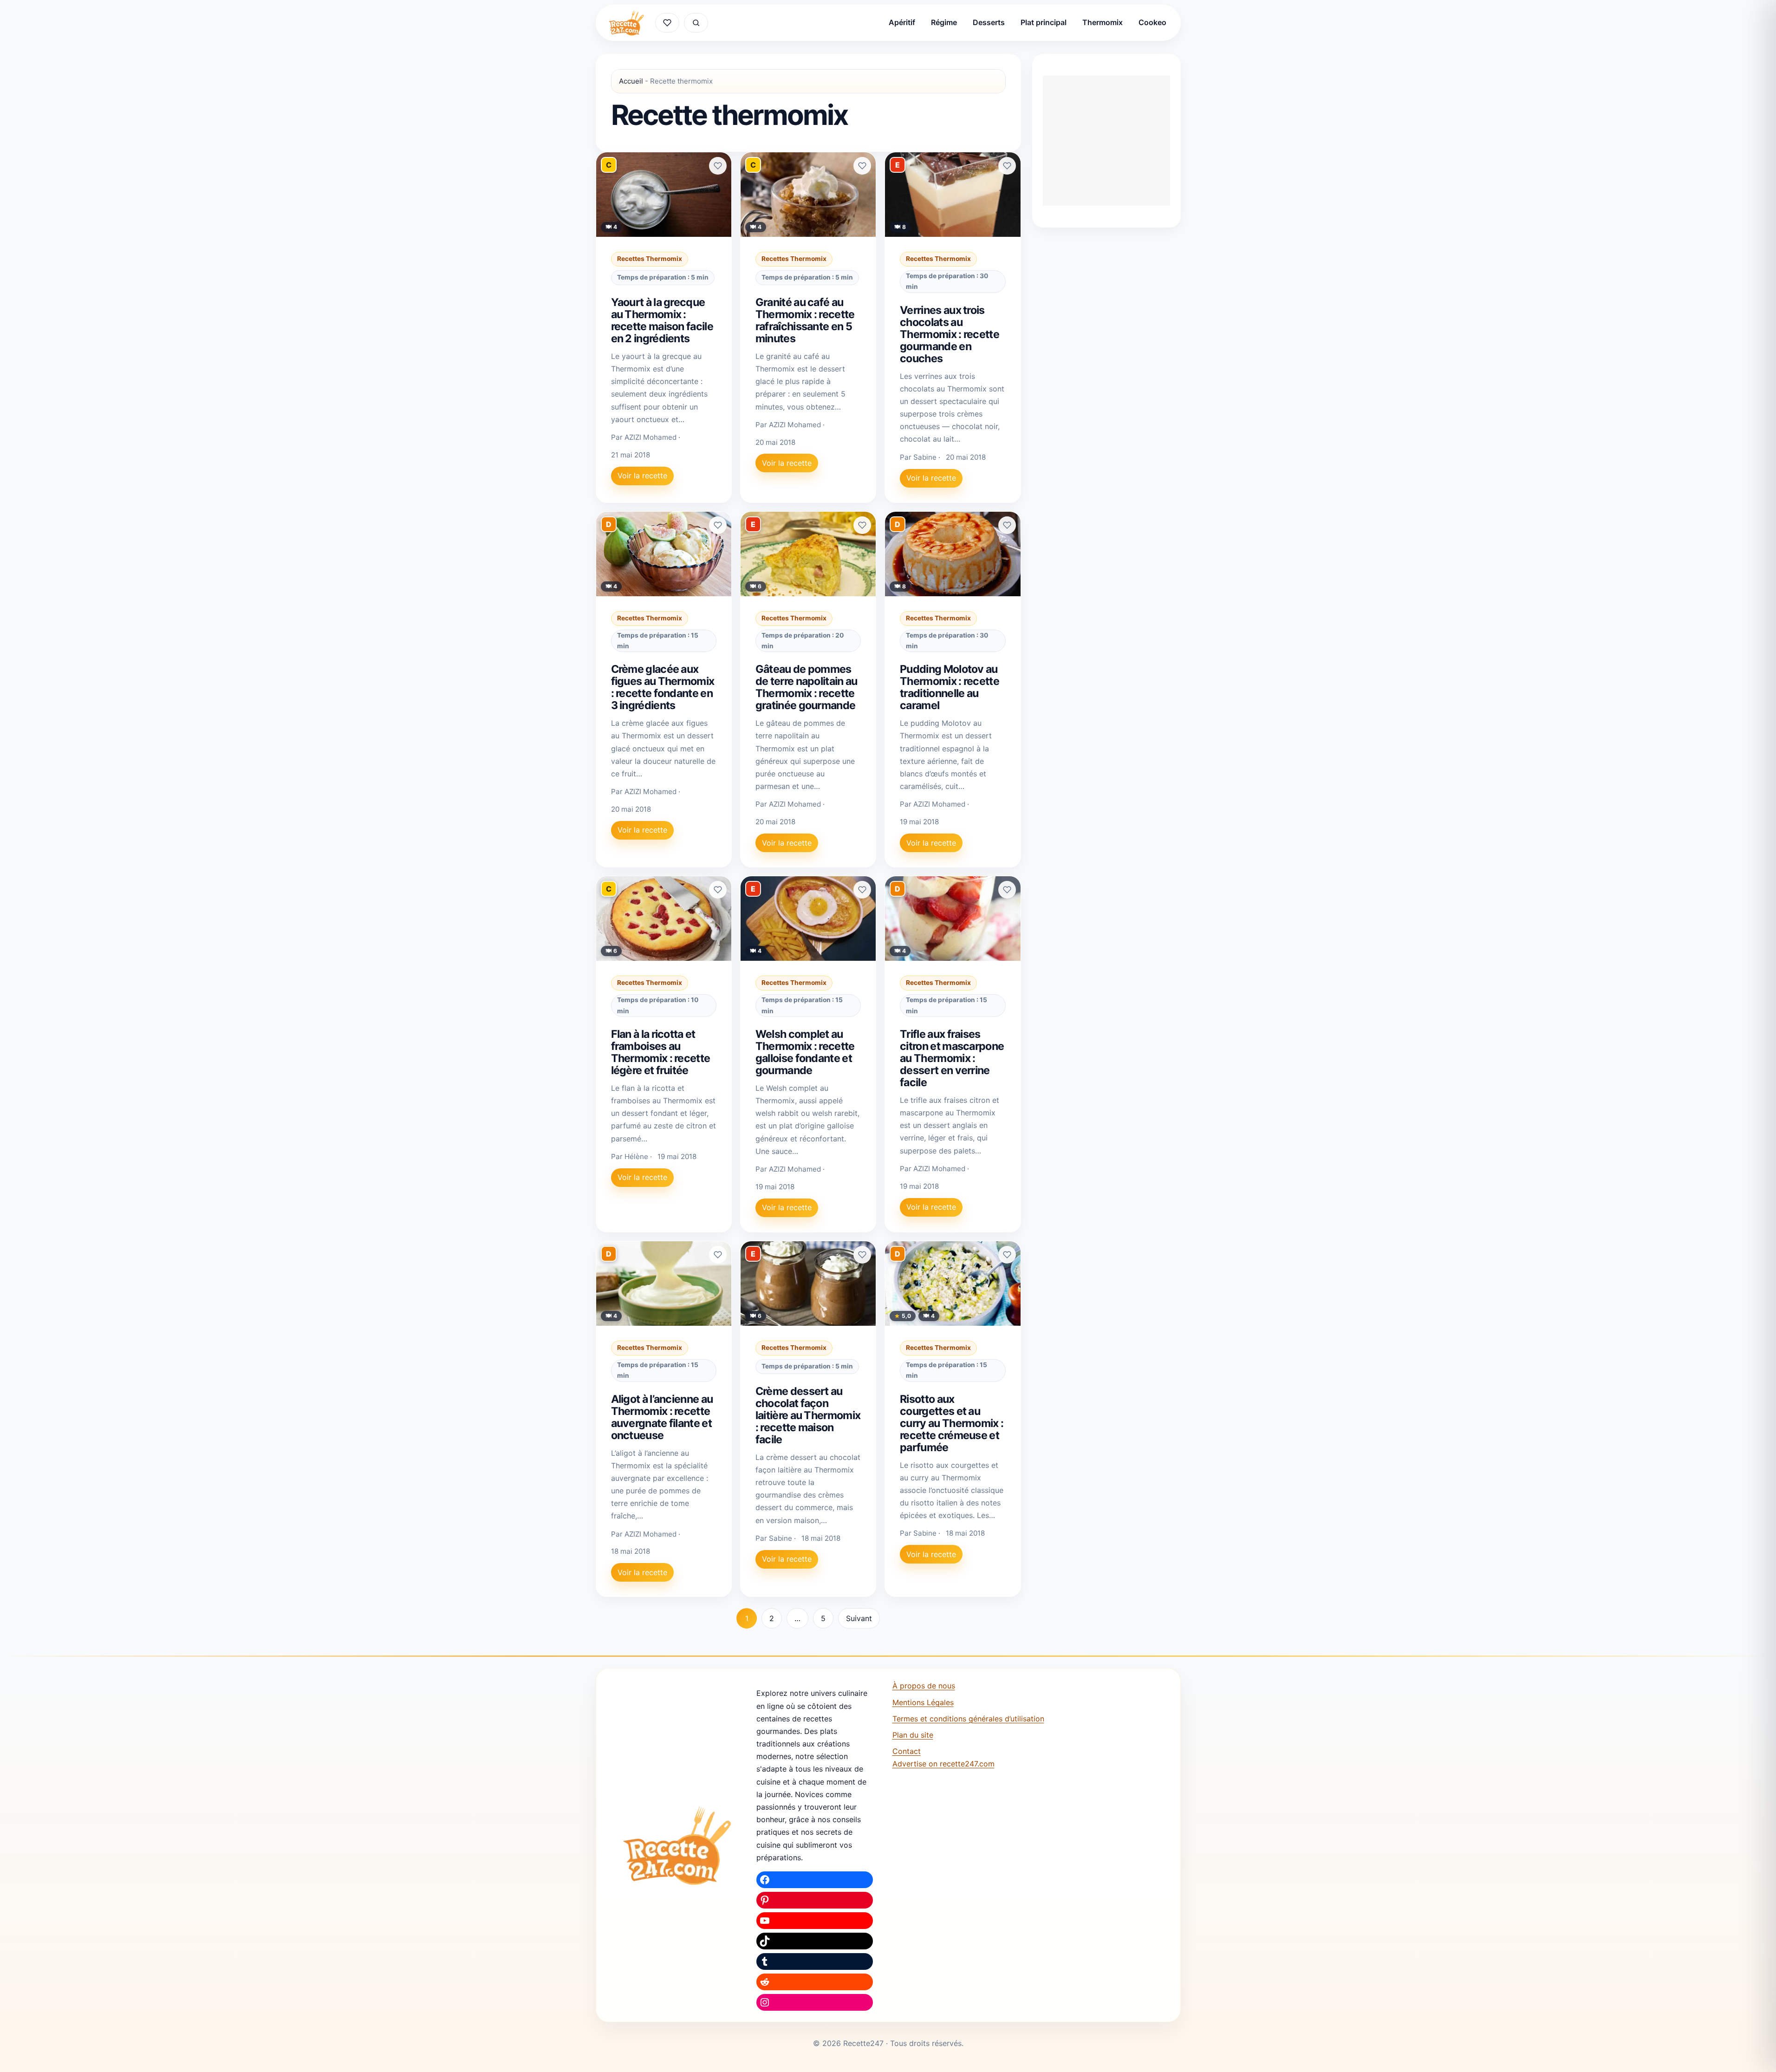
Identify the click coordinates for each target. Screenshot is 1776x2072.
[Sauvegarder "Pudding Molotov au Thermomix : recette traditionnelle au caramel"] (1007, 525)
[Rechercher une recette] (696, 23)
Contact (907, 1751)
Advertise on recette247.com (943, 1764)
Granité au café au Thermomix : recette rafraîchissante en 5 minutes (805, 320)
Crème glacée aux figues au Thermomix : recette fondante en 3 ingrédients (663, 687)
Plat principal (1044, 22)
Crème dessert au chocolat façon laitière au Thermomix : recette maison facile (808, 1415)
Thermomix (1103, 22)
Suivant (859, 1618)
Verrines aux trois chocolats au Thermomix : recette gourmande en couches (950, 334)
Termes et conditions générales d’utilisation (968, 1719)
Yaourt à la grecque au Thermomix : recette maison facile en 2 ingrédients (662, 320)
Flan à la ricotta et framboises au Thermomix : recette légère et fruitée (661, 1052)
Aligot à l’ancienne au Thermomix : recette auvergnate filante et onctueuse (662, 1417)
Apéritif (902, 22)
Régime (944, 22)
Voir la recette (642, 476)
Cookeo (1152, 22)
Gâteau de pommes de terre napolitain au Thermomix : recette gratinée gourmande (807, 687)
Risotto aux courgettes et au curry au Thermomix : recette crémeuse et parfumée (952, 1423)
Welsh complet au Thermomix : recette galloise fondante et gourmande (805, 1052)
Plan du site (913, 1735)
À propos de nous (924, 1686)
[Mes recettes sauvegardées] (667, 23)
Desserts (989, 22)
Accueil (631, 81)
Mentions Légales (923, 1702)
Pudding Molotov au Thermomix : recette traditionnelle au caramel (950, 687)
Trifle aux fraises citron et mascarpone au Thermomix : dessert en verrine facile (952, 1058)
